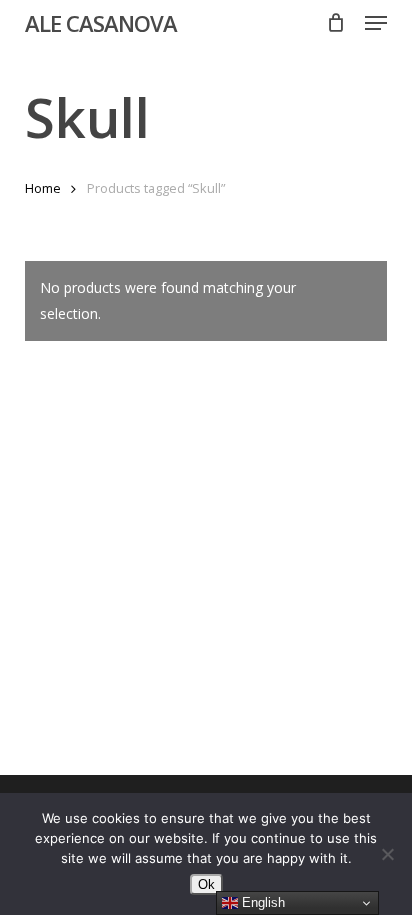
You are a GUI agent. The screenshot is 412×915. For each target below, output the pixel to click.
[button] (376, 23)
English (261, 902)
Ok (206, 884)
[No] (387, 854)
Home (43, 188)
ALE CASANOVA (101, 23)
